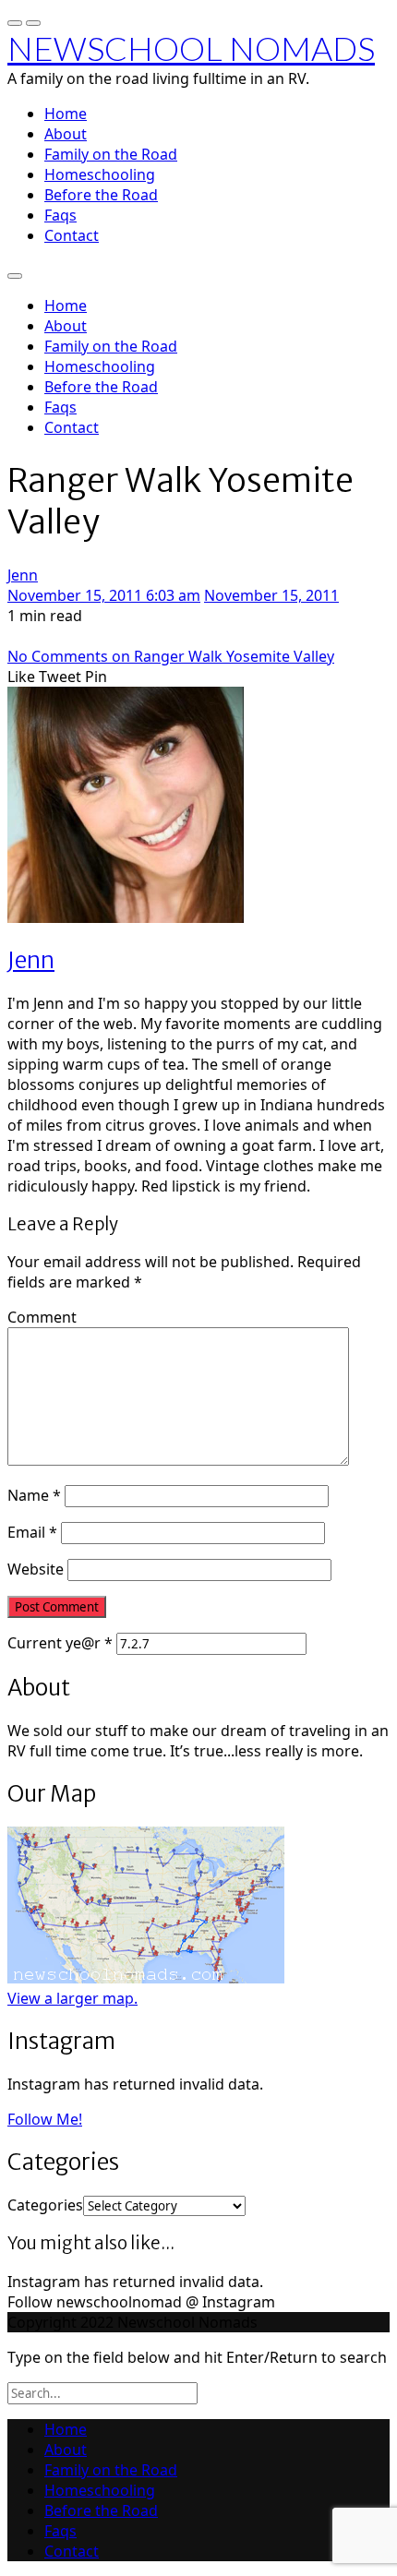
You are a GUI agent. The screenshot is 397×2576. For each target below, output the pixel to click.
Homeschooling (100, 174)
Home (66, 114)
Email (32, 1532)
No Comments (171, 656)
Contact (72, 235)
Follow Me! (45, 2119)
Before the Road (101, 195)
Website (36, 1569)
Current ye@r (60, 1643)
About (66, 134)
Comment (42, 1317)
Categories (45, 2205)
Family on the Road (111, 154)
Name (34, 1495)
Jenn (23, 575)
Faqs (60, 215)
